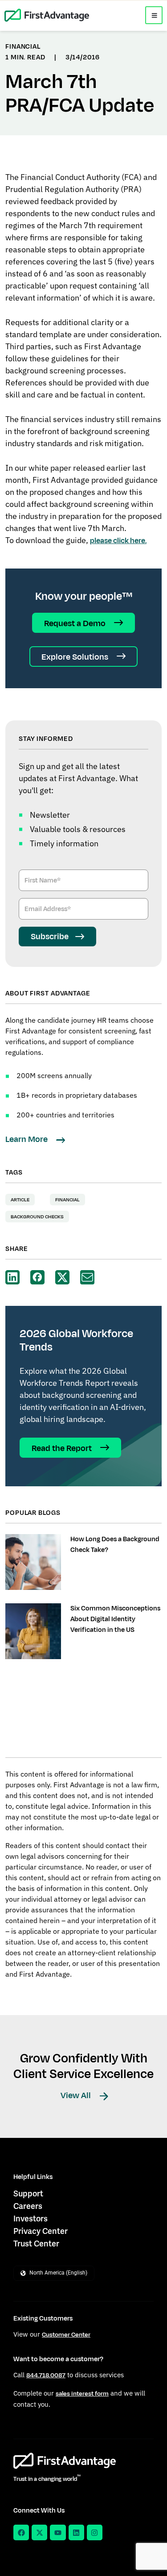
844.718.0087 (46, 2375)
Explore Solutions (76, 657)
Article (20, 1200)
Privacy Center (41, 2231)
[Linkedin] (76, 2532)
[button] (154, 15)
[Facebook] (21, 2532)
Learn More (27, 1139)
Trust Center (36, 2244)
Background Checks (37, 1217)
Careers (28, 2206)
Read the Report (63, 1448)
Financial (67, 1200)
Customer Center (66, 2335)
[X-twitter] (39, 2532)
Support (28, 2193)
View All (77, 2095)
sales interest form (82, 2394)
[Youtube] (58, 2532)
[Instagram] (95, 2532)
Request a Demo (76, 623)
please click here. (118, 541)
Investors (31, 2218)
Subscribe (50, 937)
